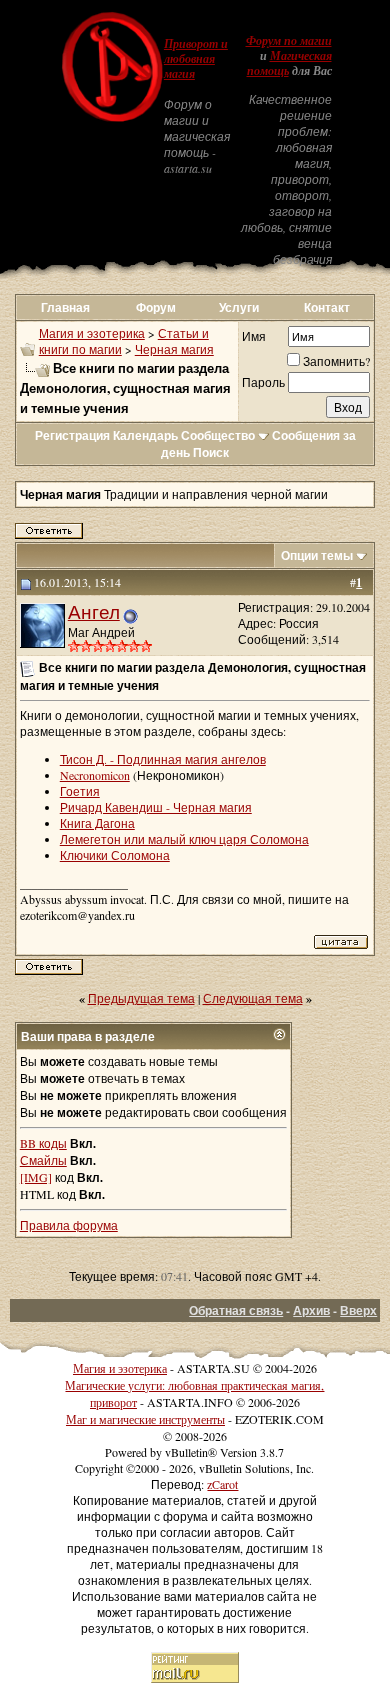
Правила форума (69, 1225)
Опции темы (317, 555)
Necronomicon (95, 775)
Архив (311, 1310)
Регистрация (72, 435)
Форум (156, 307)
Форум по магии (289, 41)
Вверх (358, 1310)
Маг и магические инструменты (145, 1419)
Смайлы (43, 1160)
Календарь (145, 435)
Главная (65, 307)
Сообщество (218, 435)
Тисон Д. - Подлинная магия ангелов (163, 759)
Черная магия (174, 349)
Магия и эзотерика (92, 333)
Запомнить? (336, 361)
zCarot (222, 1484)
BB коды (43, 1143)
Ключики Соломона (115, 855)
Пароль (263, 382)
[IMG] (36, 1177)
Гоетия (80, 791)
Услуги (239, 307)
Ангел (94, 611)
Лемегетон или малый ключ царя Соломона (184, 839)
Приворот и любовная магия (196, 59)
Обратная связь (236, 1310)
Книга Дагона (97, 823)
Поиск (211, 452)
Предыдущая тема (141, 998)
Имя (254, 336)
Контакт (327, 307)
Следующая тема (253, 998)
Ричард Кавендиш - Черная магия (156, 807)
